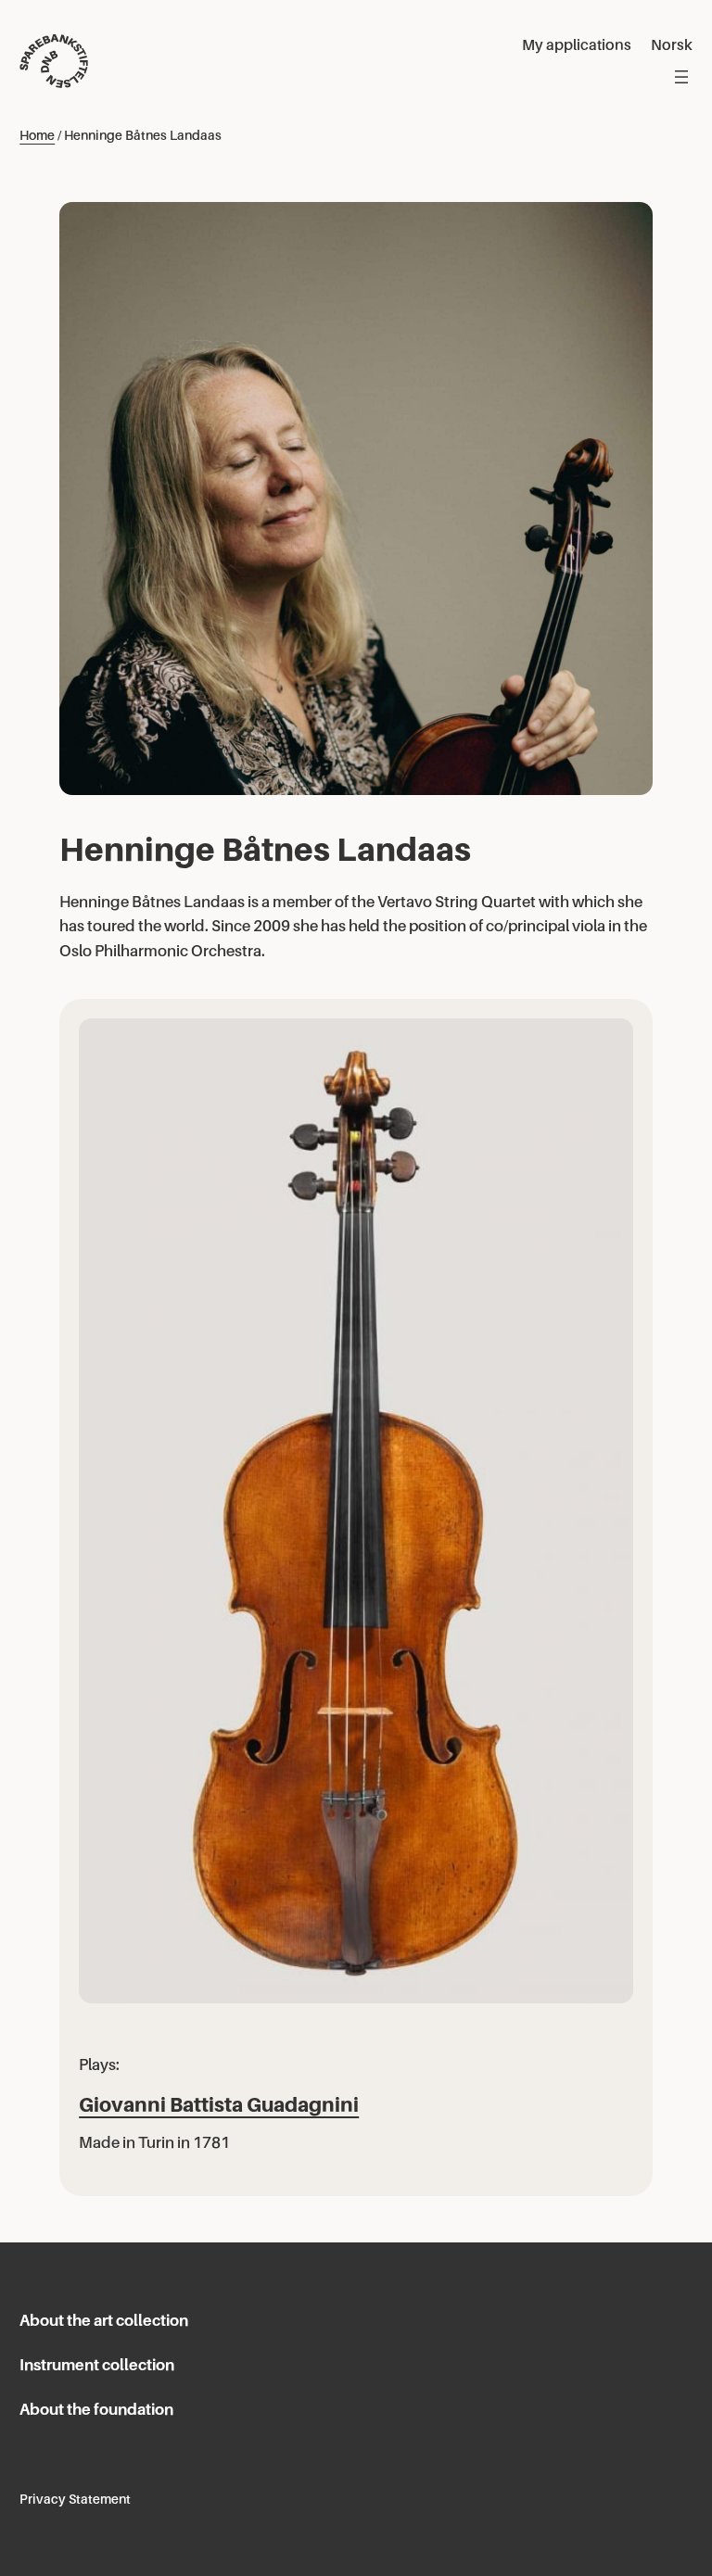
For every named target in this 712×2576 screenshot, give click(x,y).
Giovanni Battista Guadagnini (219, 2105)
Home (37, 135)
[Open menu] (681, 77)
